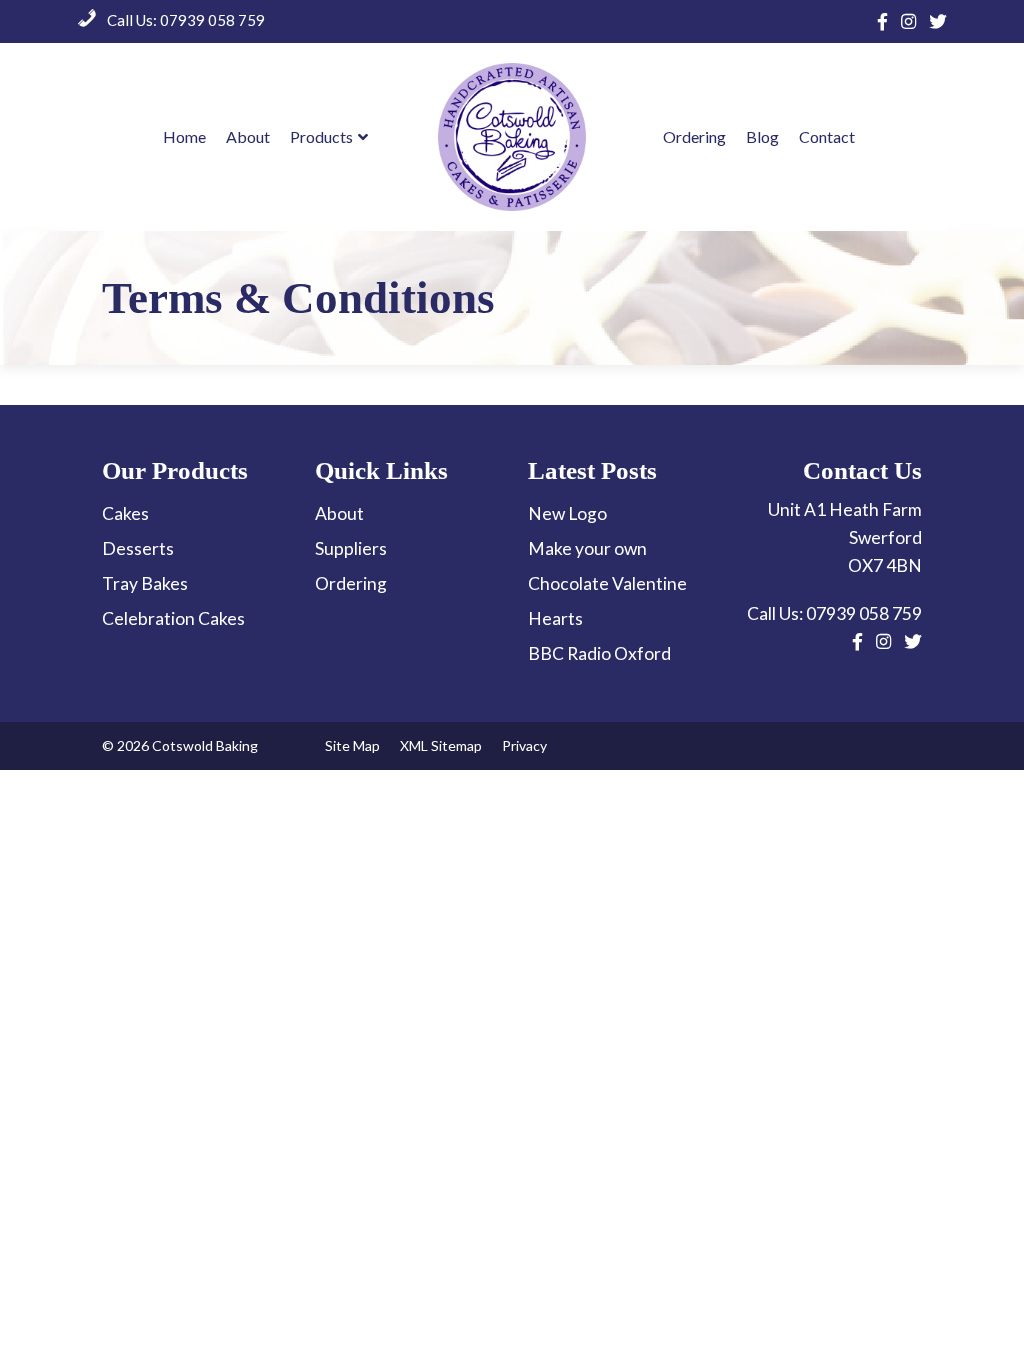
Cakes (125, 513)
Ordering (694, 137)
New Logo (567, 513)
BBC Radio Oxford (599, 653)
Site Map (352, 745)
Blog (762, 137)
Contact (827, 137)
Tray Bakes (145, 583)
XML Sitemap (441, 745)
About (248, 137)
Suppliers (351, 548)
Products (321, 137)
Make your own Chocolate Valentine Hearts (607, 583)
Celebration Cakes (173, 618)
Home (184, 137)
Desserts (138, 548)
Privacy (524, 745)
